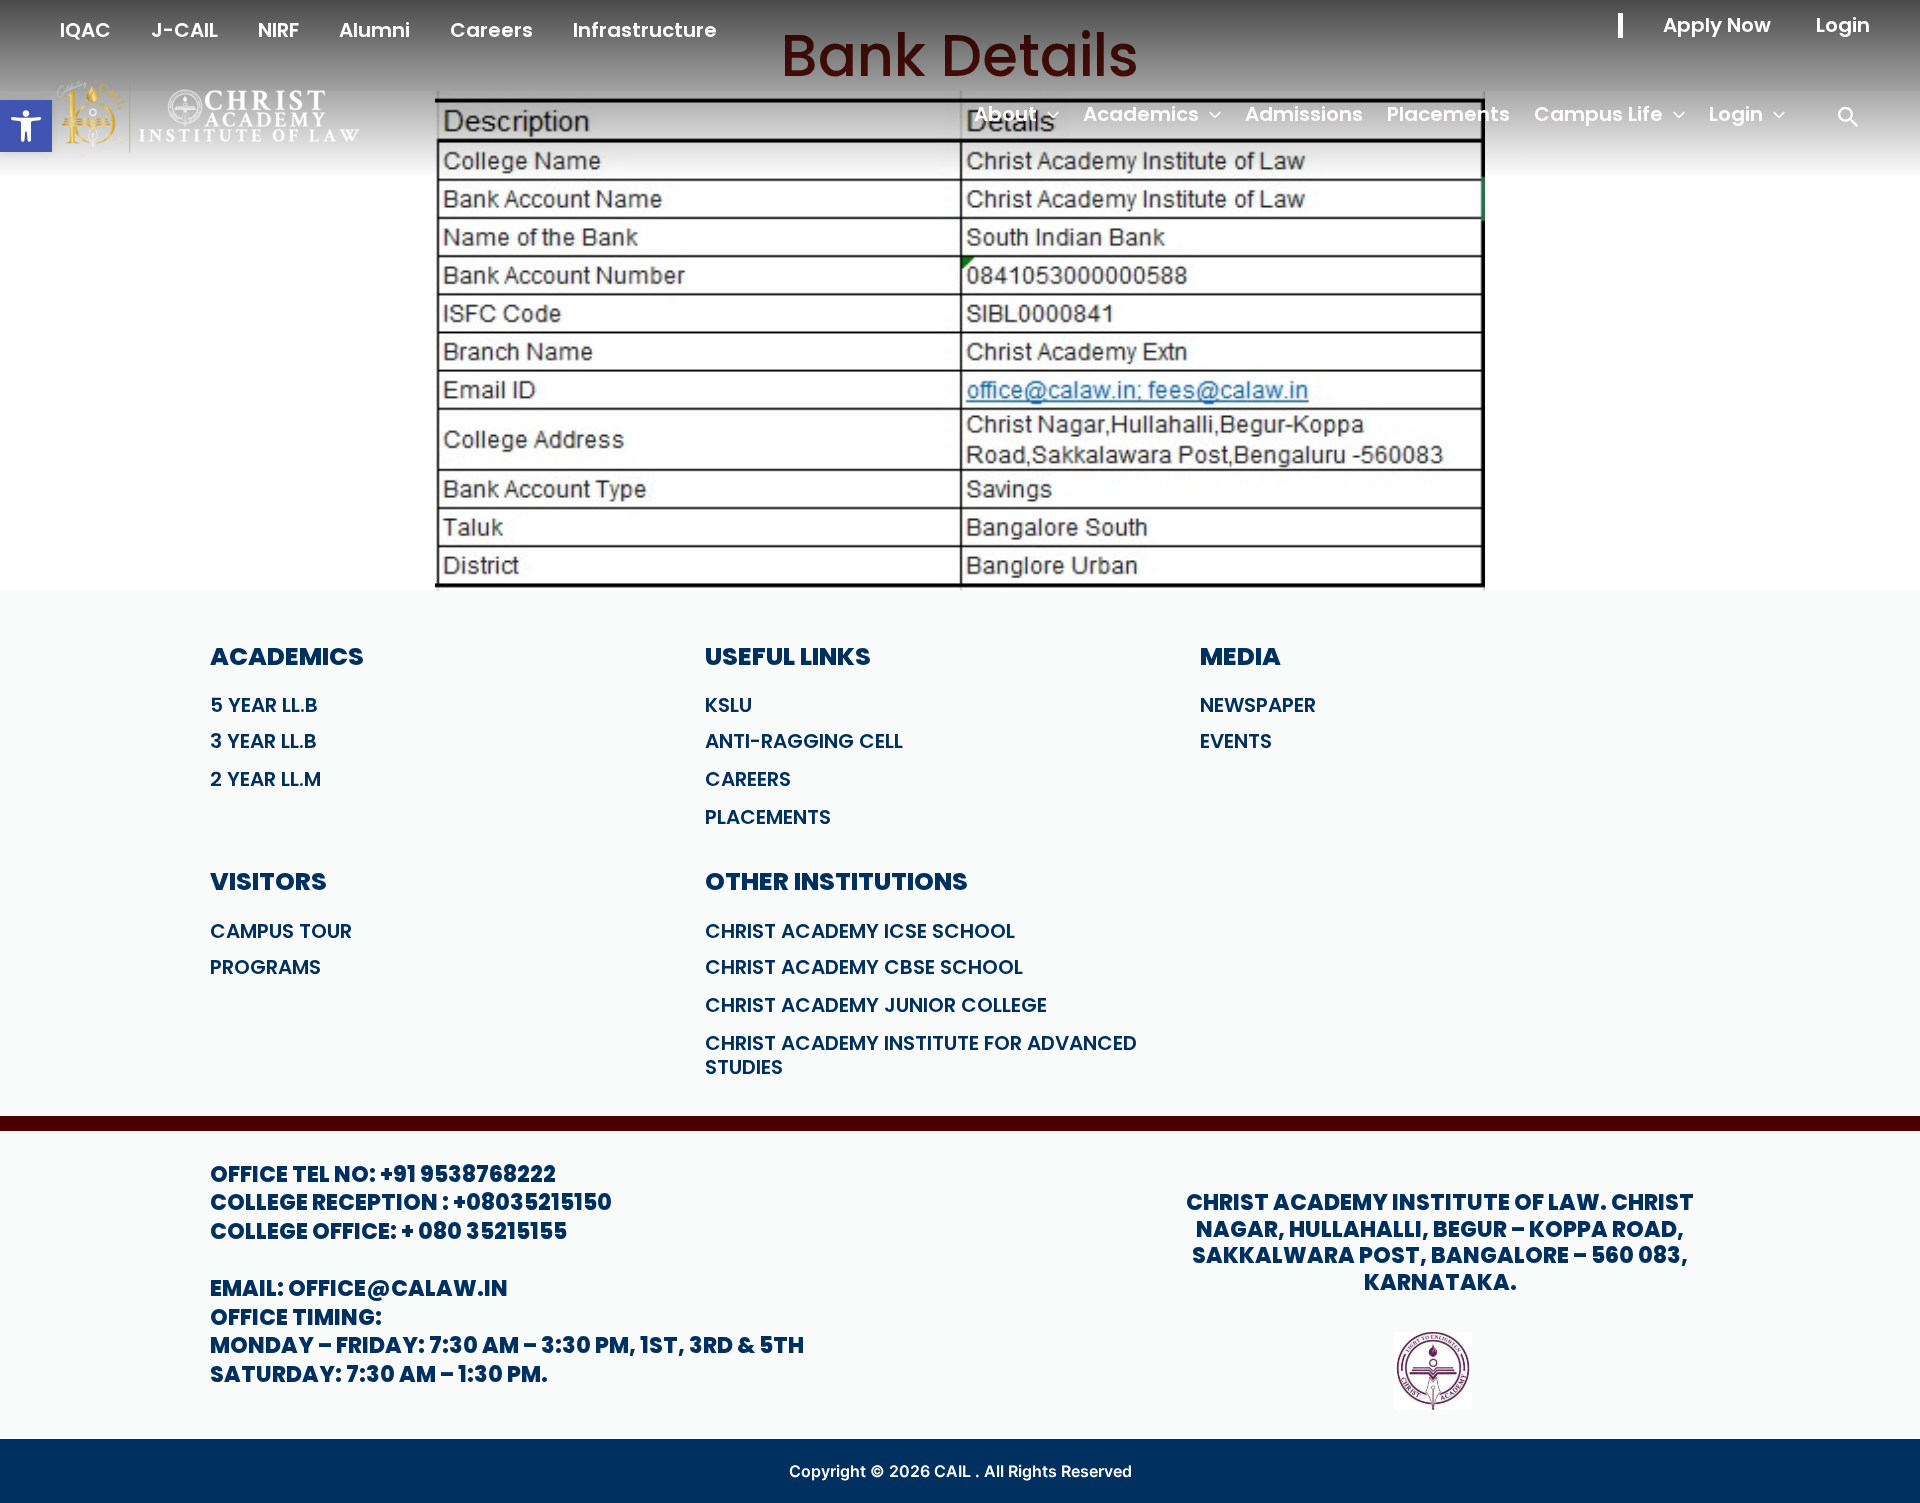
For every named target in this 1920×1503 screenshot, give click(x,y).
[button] (26, 126)
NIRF (278, 30)
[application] (1048, 114)
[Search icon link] (1848, 120)
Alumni (374, 30)
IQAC (85, 30)
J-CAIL (184, 30)
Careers (491, 30)
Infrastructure (645, 30)
